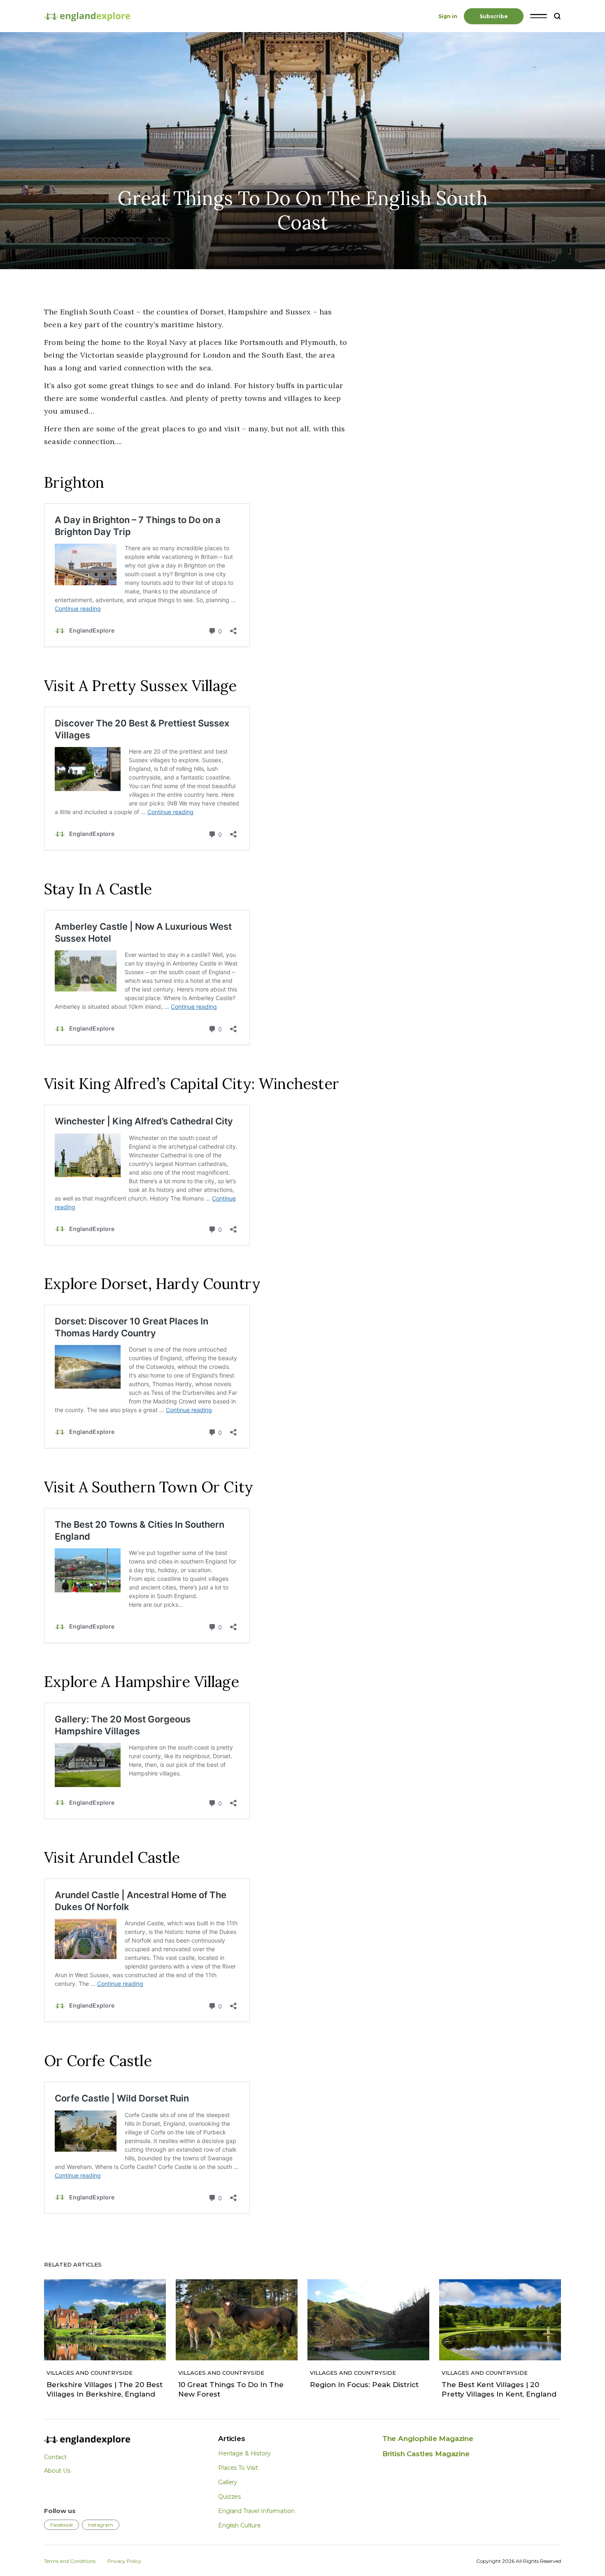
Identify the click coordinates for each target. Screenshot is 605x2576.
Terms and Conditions (70, 2561)
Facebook (62, 2525)
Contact (55, 2457)
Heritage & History (244, 2453)
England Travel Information (256, 2511)
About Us (57, 2471)
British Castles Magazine (426, 2454)
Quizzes (229, 2497)
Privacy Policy (124, 2561)
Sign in (448, 16)
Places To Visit (238, 2468)
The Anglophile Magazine (428, 2439)
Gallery (228, 2482)
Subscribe (494, 16)
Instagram (101, 2525)
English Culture (240, 2525)
